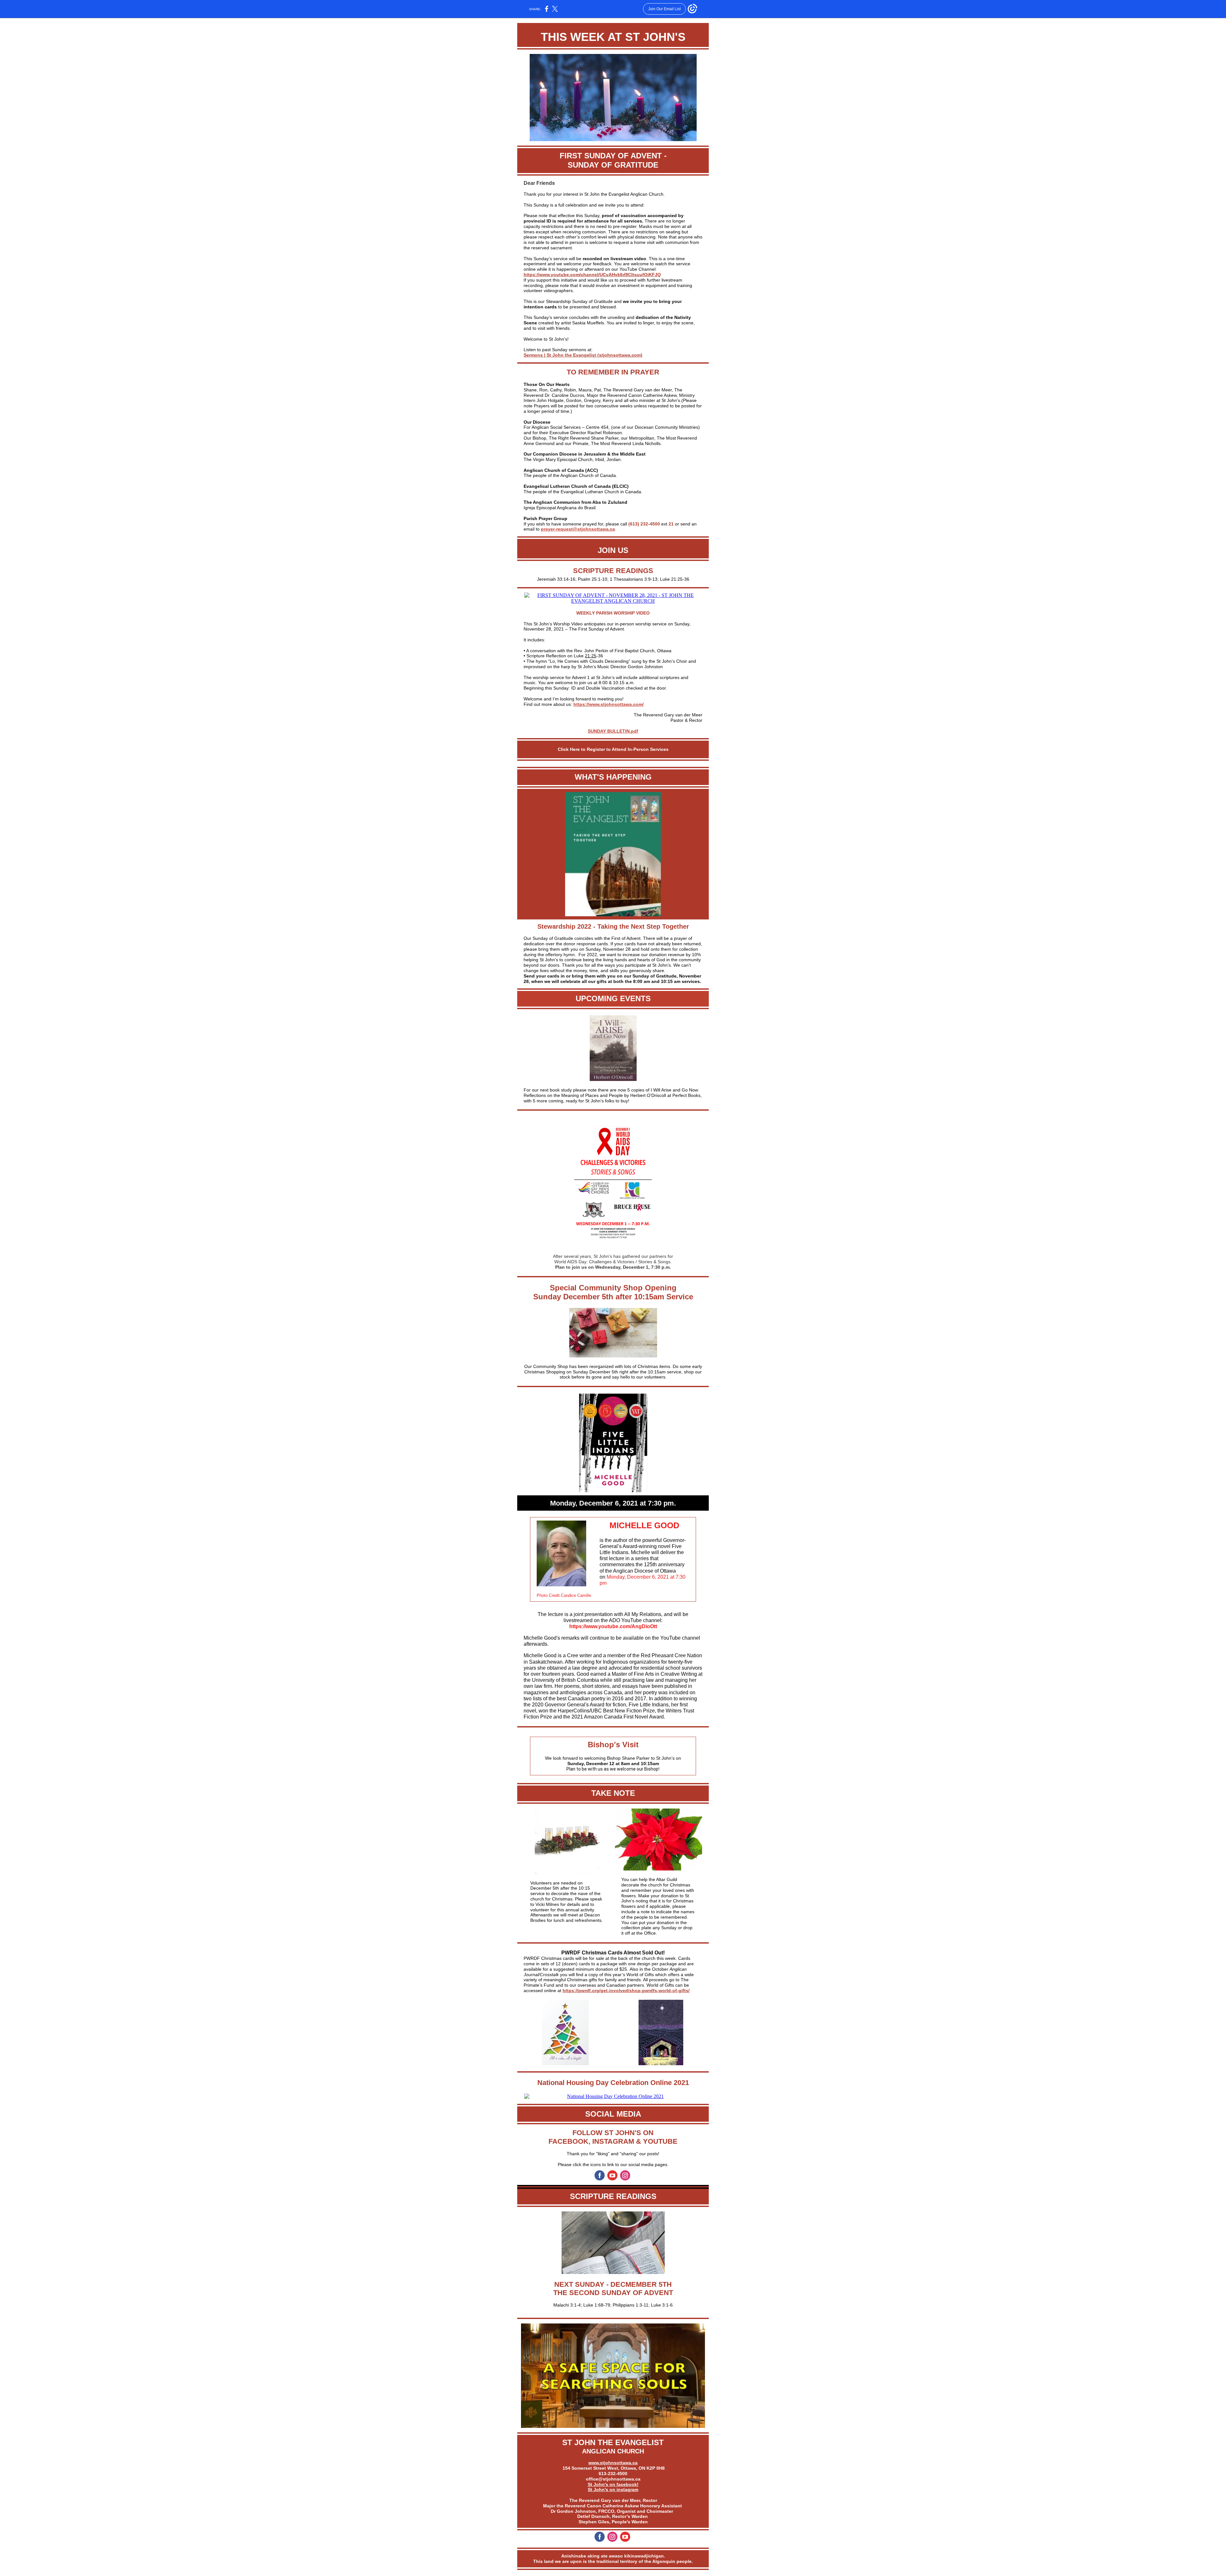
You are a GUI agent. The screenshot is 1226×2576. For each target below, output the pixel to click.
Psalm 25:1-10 (593, 579)
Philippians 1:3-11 (631, 2305)
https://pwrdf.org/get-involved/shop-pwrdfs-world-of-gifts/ (626, 1991)
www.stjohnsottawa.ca (613, 2463)
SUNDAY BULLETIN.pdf (613, 731)
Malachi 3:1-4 (567, 2305)
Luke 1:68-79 (597, 2305)
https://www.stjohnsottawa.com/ (609, 704)
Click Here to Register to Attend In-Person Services (613, 749)
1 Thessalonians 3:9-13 (634, 579)
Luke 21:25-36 (675, 579)
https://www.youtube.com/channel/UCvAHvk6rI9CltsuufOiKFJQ (592, 275)
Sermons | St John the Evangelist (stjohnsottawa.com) (583, 355)
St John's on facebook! (613, 2484)
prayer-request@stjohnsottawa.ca (578, 529)
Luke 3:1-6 (662, 2305)
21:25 (591, 656)
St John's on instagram (613, 2489)
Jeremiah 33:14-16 (556, 579)
